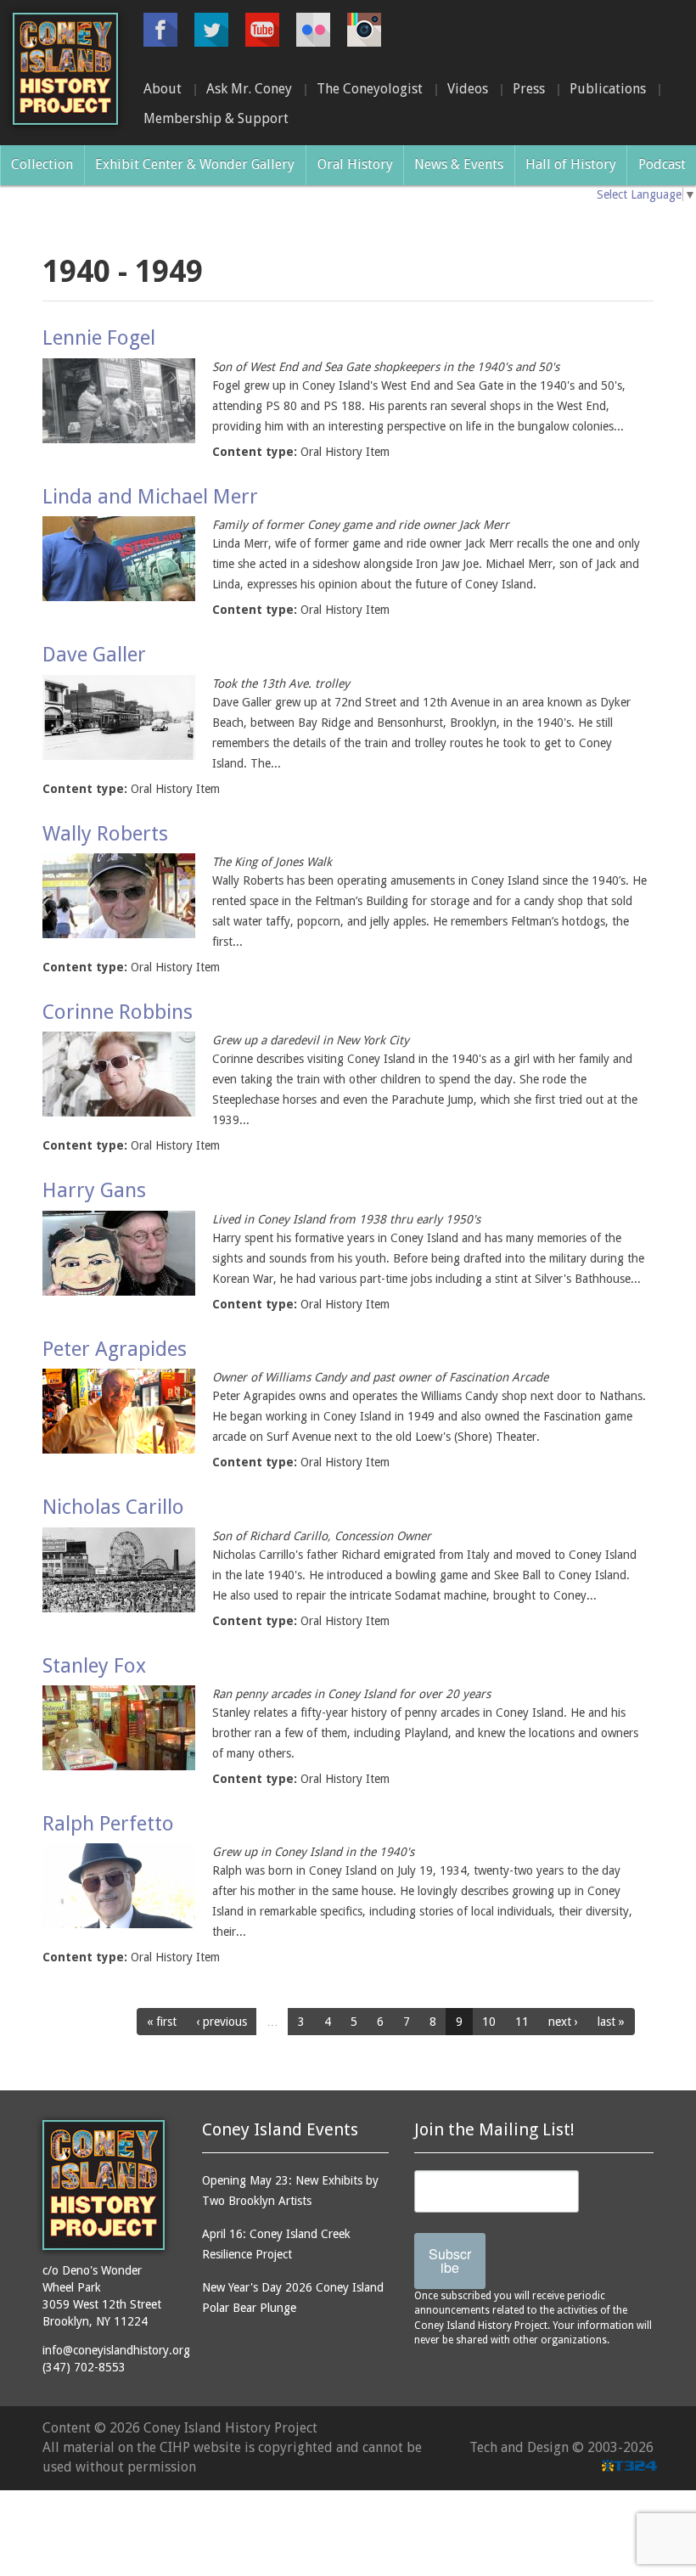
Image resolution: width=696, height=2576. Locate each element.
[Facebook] (160, 30)
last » (611, 2022)
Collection (42, 164)
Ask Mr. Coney (249, 89)
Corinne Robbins (118, 1012)
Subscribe (450, 2261)
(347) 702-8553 (84, 2367)
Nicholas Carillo (113, 1507)
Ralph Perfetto (108, 1824)
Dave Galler (94, 655)
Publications (608, 89)
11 (522, 2022)
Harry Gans (94, 1190)
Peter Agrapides (115, 1349)
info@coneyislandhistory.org (116, 2350)
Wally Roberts (105, 834)
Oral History (355, 164)
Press (529, 89)
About (163, 89)
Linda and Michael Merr (150, 497)
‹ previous (222, 2022)
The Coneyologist (370, 89)
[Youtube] (262, 30)
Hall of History (571, 164)
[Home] (65, 69)
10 (489, 2022)
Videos (468, 89)
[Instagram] (364, 30)
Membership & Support (216, 118)
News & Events (459, 164)
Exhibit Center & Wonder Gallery (195, 164)
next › (563, 2022)
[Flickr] (313, 30)
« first (162, 2022)
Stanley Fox (94, 1666)
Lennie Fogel (99, 338)
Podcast (662, 164)
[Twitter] (211, 30)
